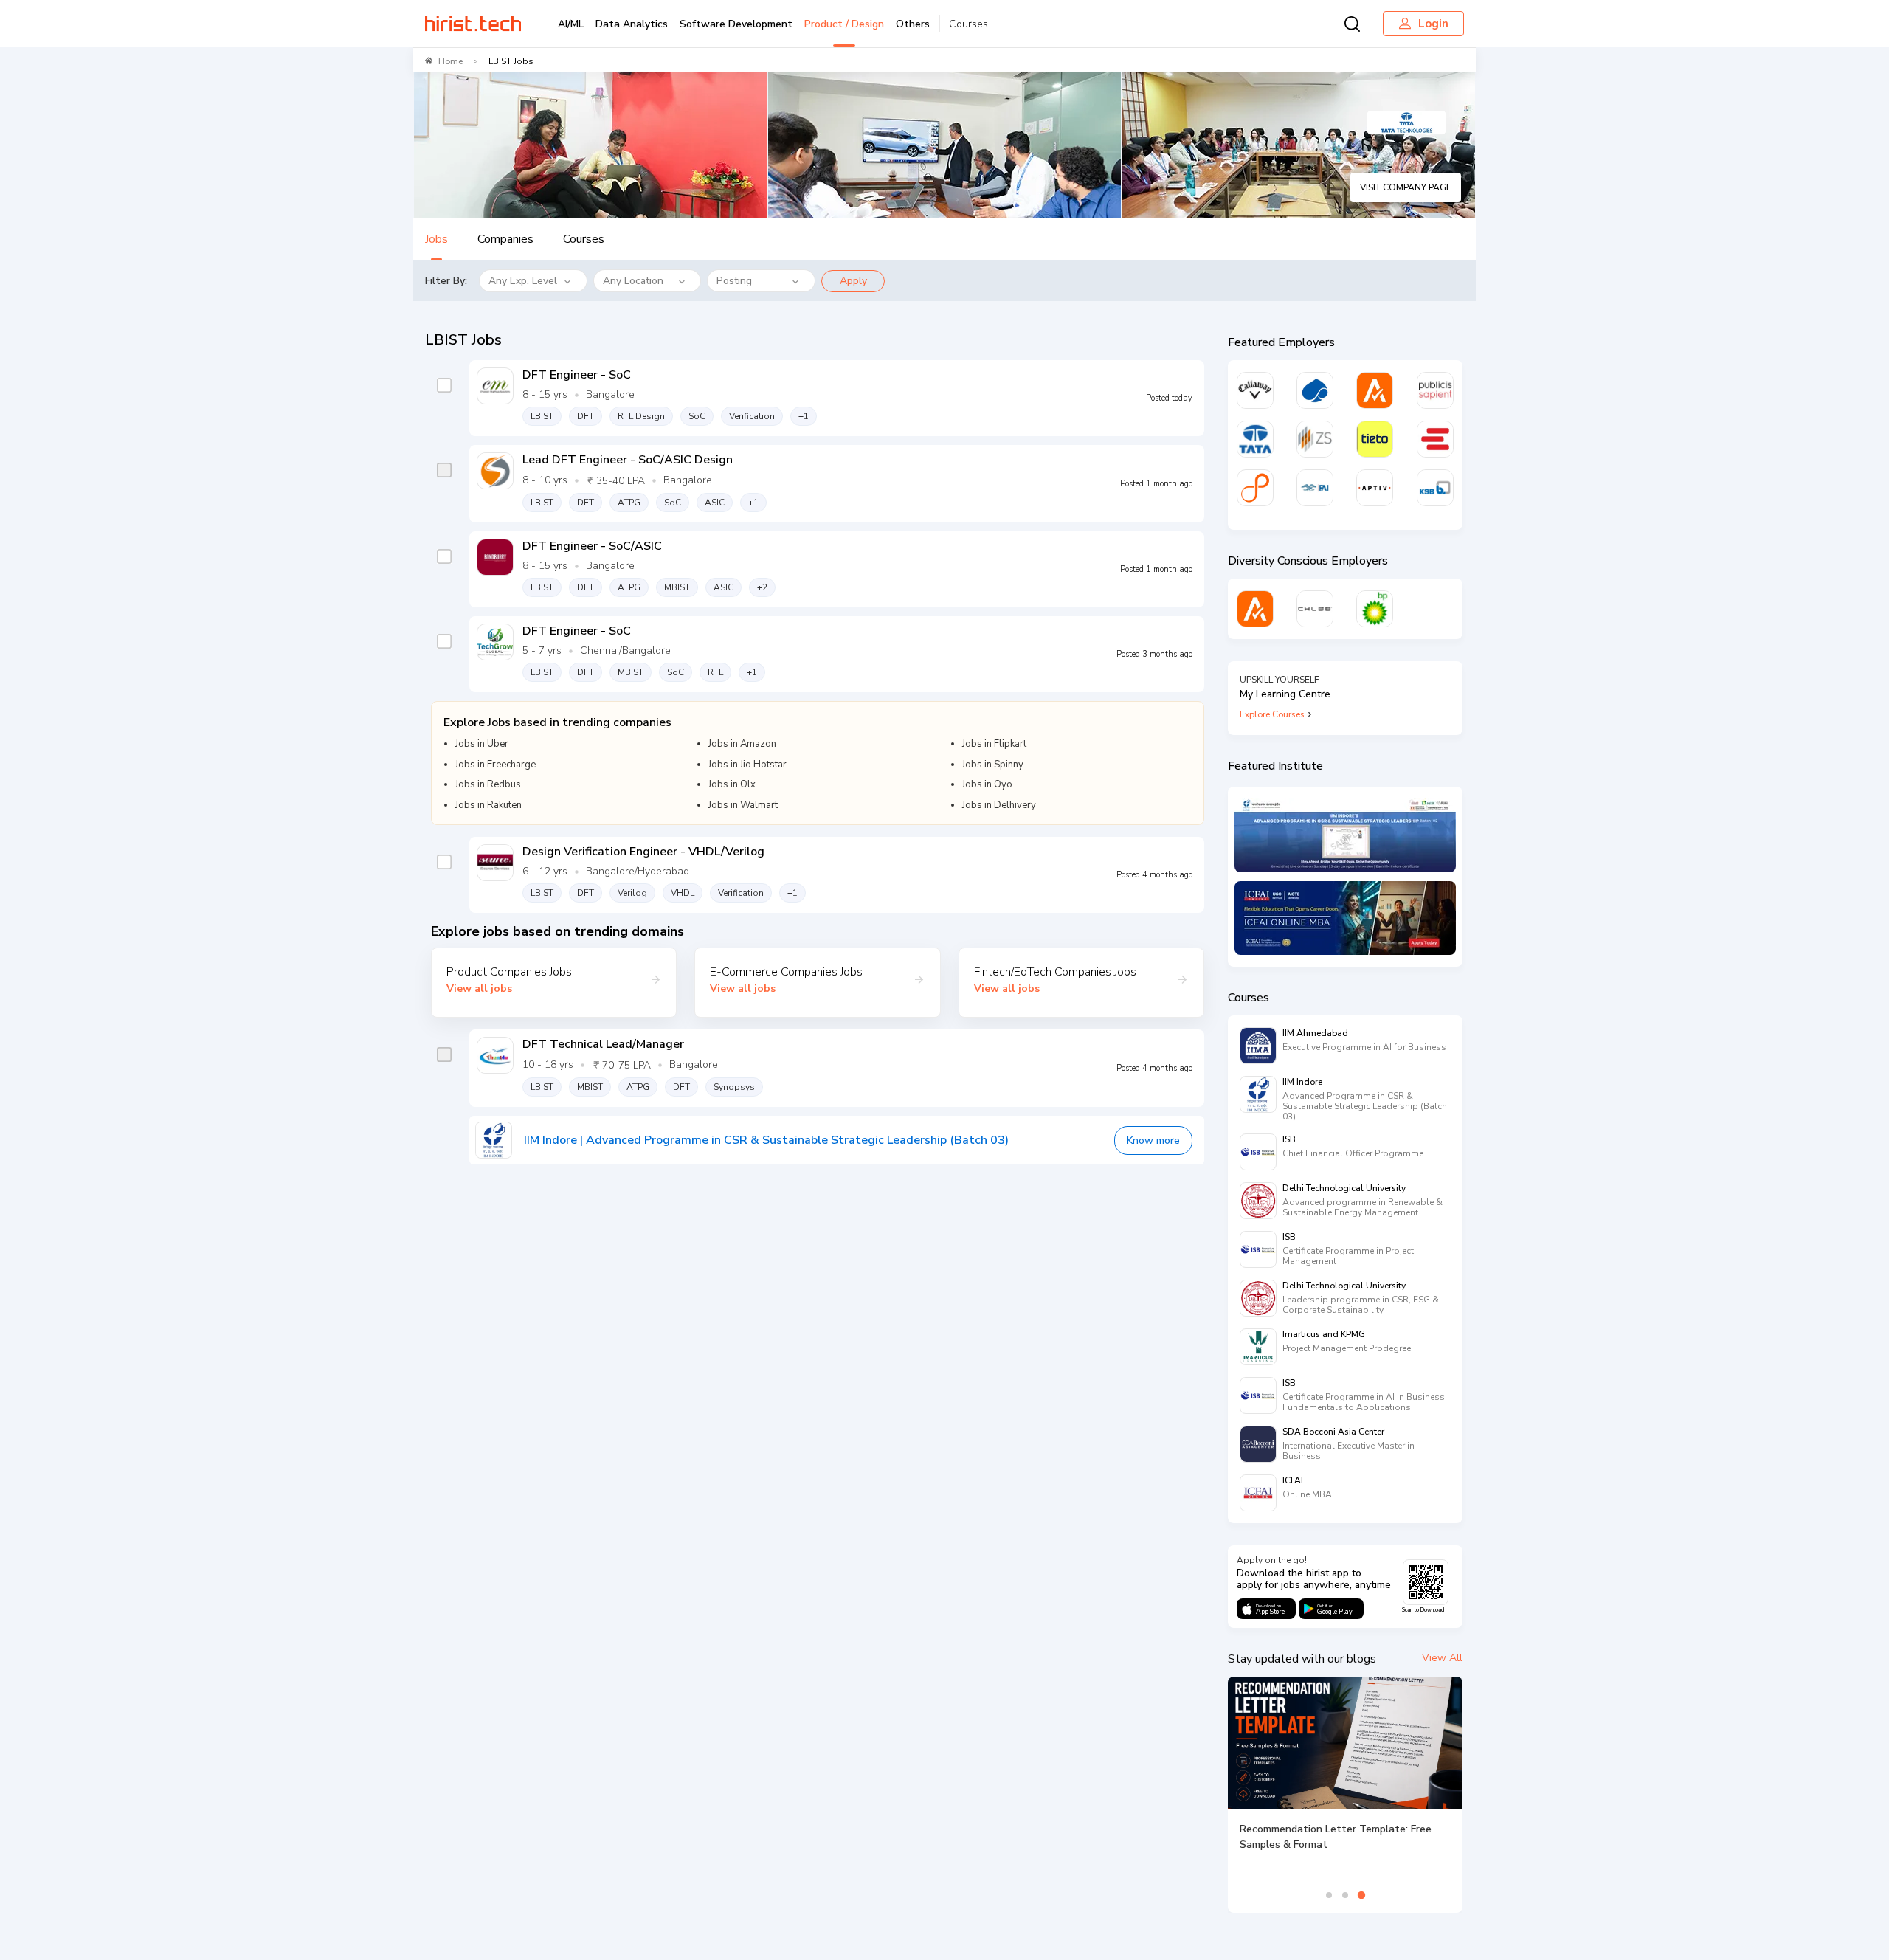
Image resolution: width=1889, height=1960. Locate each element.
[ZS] (1315, 439)
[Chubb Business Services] (1315, 609)
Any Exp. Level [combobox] (523, 281)
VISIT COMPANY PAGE (1406, 187)
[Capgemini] (1315, 390)
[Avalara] (1375, 390)
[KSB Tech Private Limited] (1435, 488)
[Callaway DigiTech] (1255, 390)
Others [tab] (913, 24)
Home (450, 61)
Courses (968, 24)
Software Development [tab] (736, 24)
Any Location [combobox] (633, 281)
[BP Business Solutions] (1375, 609)
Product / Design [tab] (844, 24)
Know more (1153, 1141)
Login (1433, 24)
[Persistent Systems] (1255, 488)
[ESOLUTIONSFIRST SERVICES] (1435, 439)
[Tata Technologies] (1255, 439)
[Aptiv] (1375, 488)
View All (1442, 1658)
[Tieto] (1375, 439)
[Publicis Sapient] (1435, 390)
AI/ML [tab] (571, 24)
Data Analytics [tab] (632, 24)
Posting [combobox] (734, 281)
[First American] (1315, 488)
